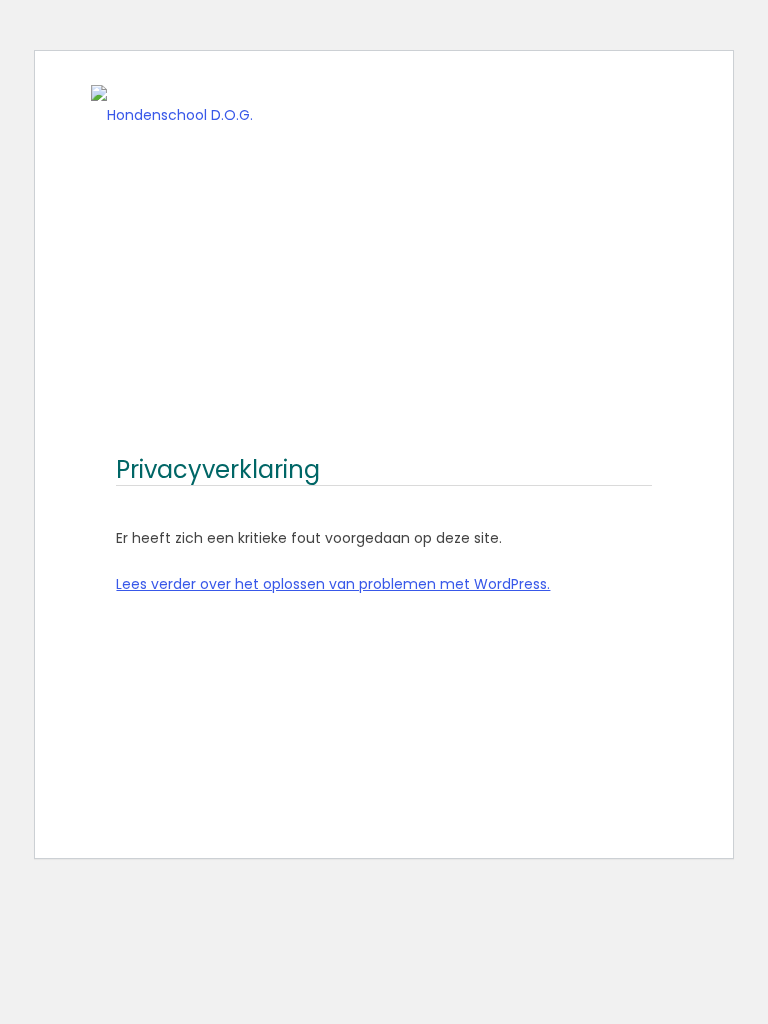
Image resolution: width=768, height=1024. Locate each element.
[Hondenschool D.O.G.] (172, 105)
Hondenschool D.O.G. (349, 104)
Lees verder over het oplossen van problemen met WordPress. (333, 584)
